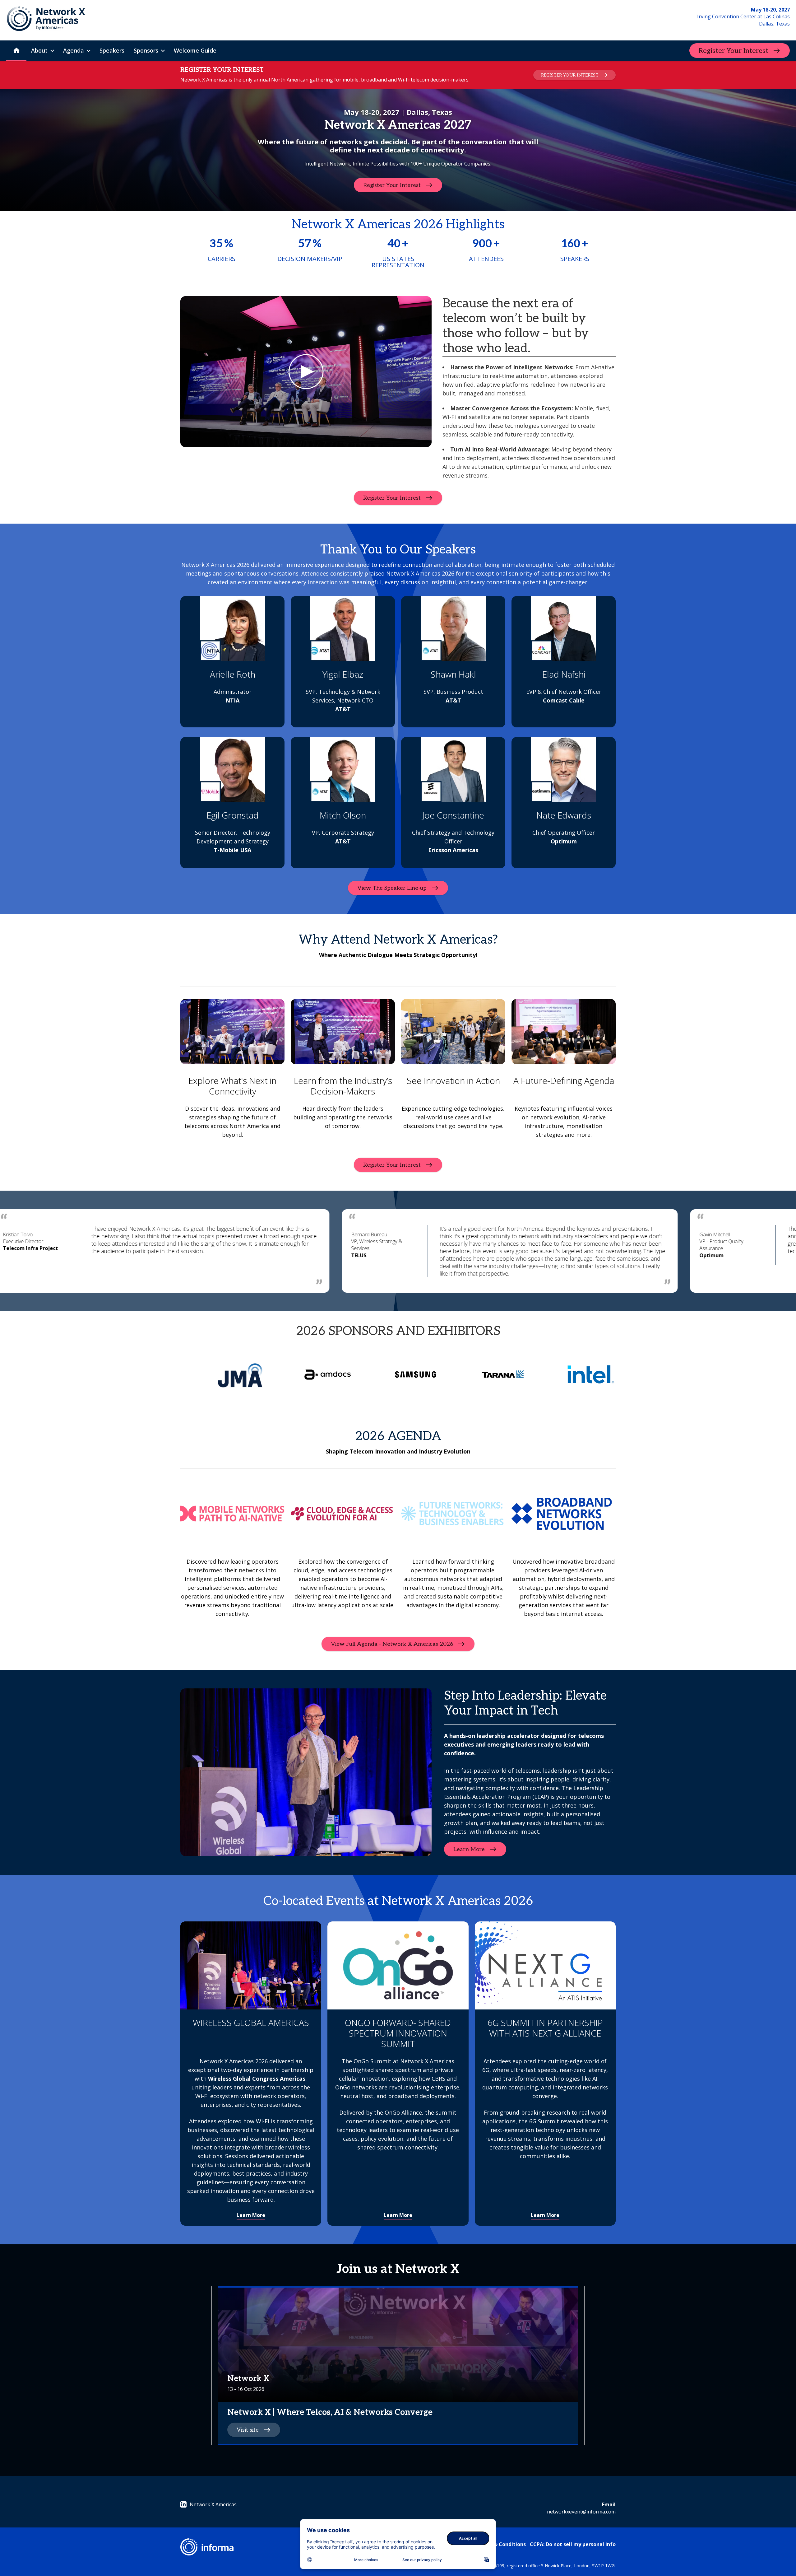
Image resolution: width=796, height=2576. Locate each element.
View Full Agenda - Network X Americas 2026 (392, 1644)
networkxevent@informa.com (581, 2512)
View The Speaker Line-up (392, 888)
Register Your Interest (734, 51)
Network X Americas (213, 2504)
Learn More (469, 1849)
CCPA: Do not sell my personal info (573, 2544)
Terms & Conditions (501, 2544)
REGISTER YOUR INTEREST (570, 75)
